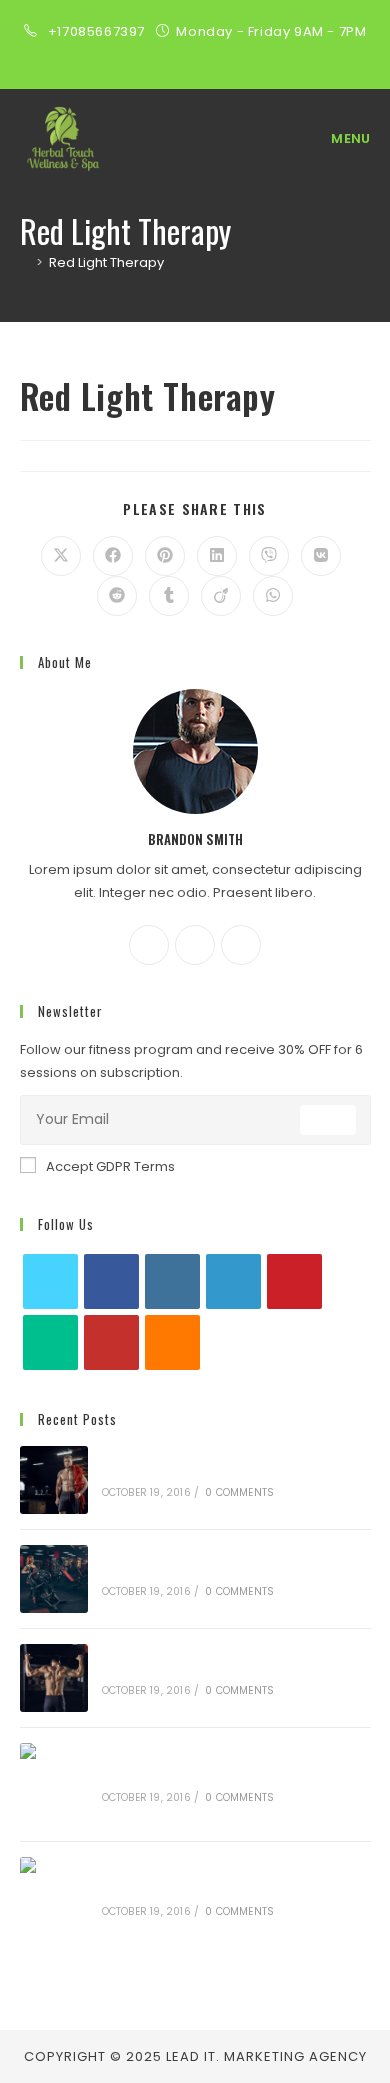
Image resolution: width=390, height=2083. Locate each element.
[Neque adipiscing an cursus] (54, 1480)
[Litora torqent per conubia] (54, 1579)
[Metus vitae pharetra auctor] (54, 1784)
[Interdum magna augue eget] (54, 1898)
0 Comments (239, 1492)
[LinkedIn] (233, 1281)
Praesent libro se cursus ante (203, 1668)
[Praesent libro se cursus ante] (54, 1678)
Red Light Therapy (106, 262)
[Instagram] (195, 945)
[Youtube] (111, 1342)
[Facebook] (149, 945)
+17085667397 (98, 31)
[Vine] (50, 1342)
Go (327, 1119)
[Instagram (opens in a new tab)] (195, 53)
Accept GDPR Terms (110, 1166)
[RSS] (172, 1342)
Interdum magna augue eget (202, 1888)
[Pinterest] (294, 1281)
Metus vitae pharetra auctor (201, 1774)
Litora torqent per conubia (194, 1569)
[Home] (25, 262)
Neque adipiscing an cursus (197, 1470)
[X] (241, 945)
